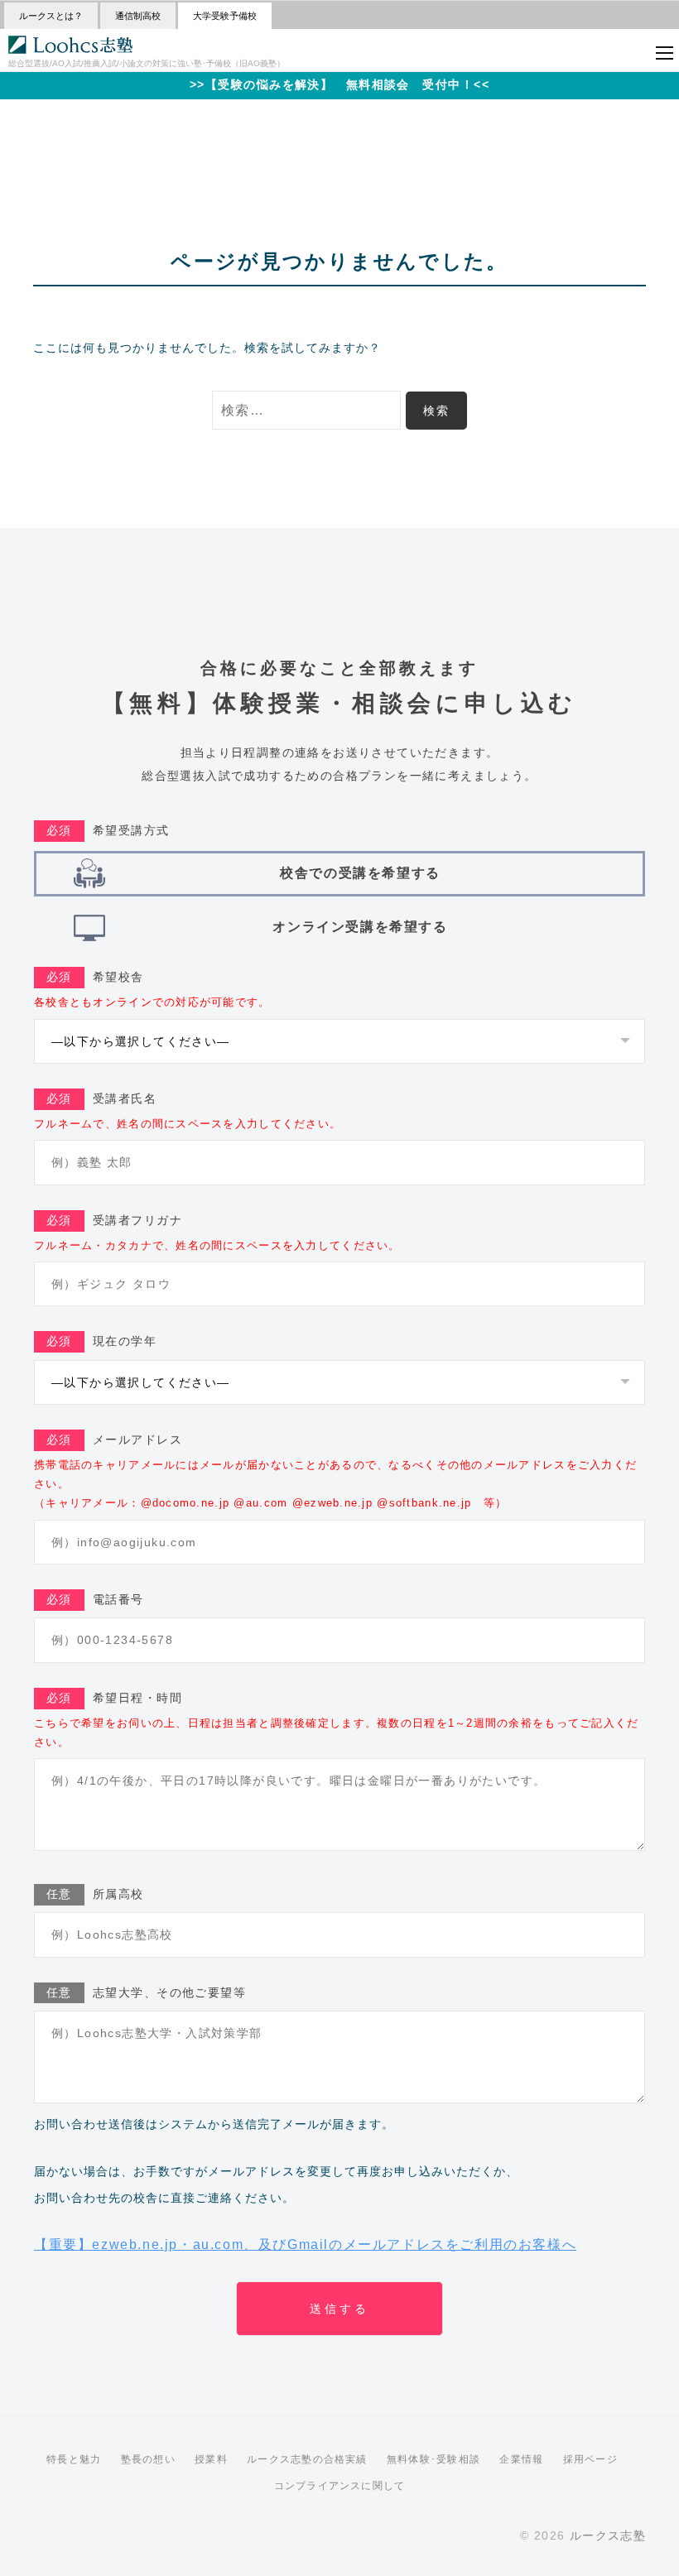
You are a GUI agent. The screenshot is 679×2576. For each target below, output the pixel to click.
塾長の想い (148, 2459)
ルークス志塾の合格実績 (307, 2459)
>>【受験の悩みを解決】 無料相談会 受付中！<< (339, 84)
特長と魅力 (74, 2459)
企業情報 (521, 2459)
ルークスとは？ (51, 16)
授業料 (211, 2459)
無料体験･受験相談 (433, 2459)
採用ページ (590, 2459)
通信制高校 (138, 16)
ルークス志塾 (608, 2536)
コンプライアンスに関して (340, 2486)
